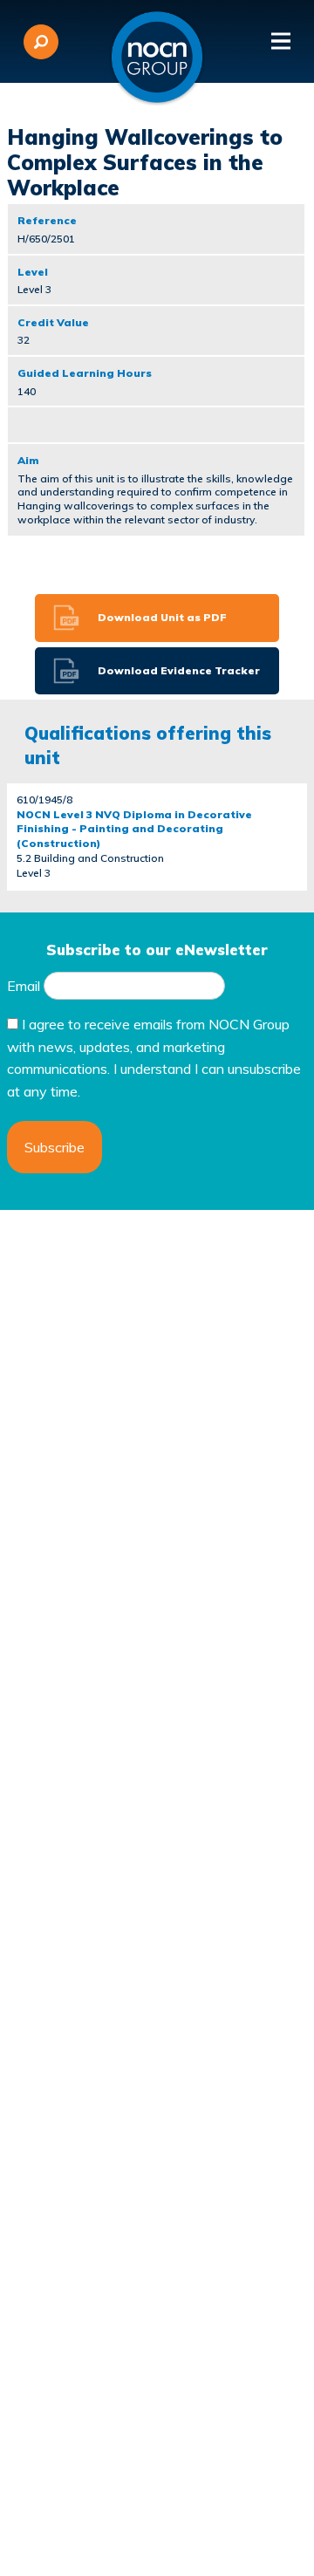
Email (24, 986)
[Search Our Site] (41, 42)
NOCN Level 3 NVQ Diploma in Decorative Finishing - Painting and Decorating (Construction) (134, 829)
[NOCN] (157, 58)
